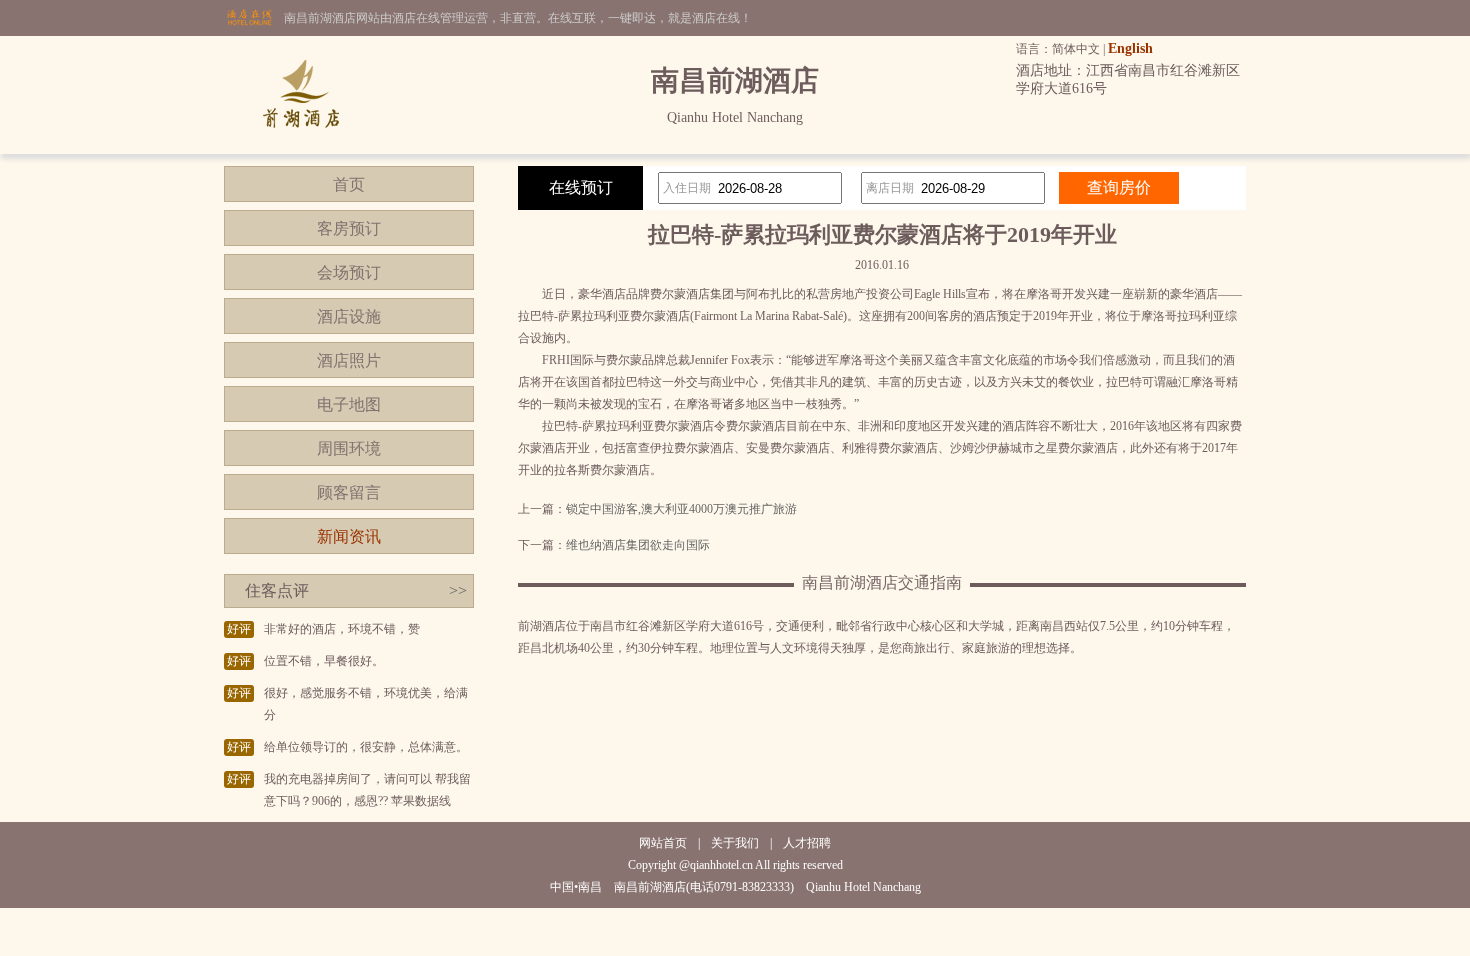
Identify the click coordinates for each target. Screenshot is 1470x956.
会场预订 (349, 272)
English (1130, 48)
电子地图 (349, 404)
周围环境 (349, 448)
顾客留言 (349, 492)
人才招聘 (807, 843)
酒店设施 (349, 316)
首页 (349, 184)
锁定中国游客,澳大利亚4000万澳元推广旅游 (681, 509)
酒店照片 (349, 360)
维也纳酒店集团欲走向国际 (638, 545)
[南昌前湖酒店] (301, 150)
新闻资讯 (349, 536)
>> (458, 590)
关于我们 (735, 843)
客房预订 (349, 228)
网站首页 (663, 843)
